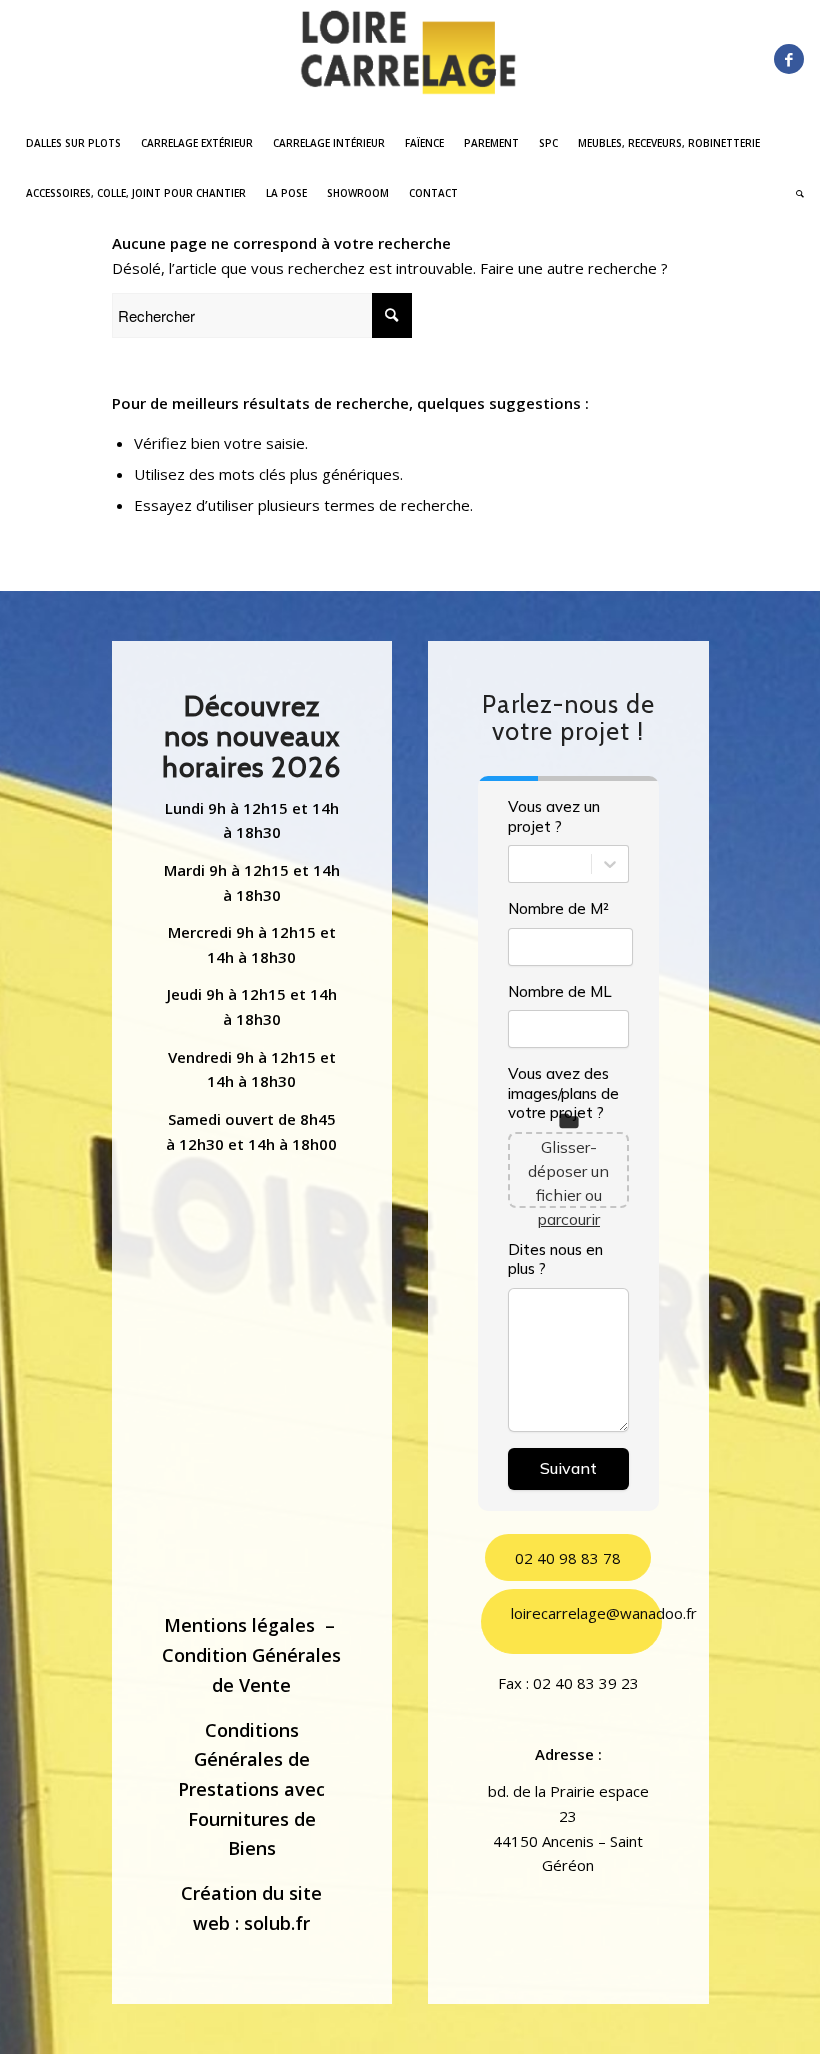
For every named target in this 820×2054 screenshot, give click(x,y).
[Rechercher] (795, 193)
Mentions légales (239, 1625)
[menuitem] (73, 143)
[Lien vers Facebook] (789, 59)
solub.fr (277, 1923)
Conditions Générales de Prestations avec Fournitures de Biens (251, 1789)
